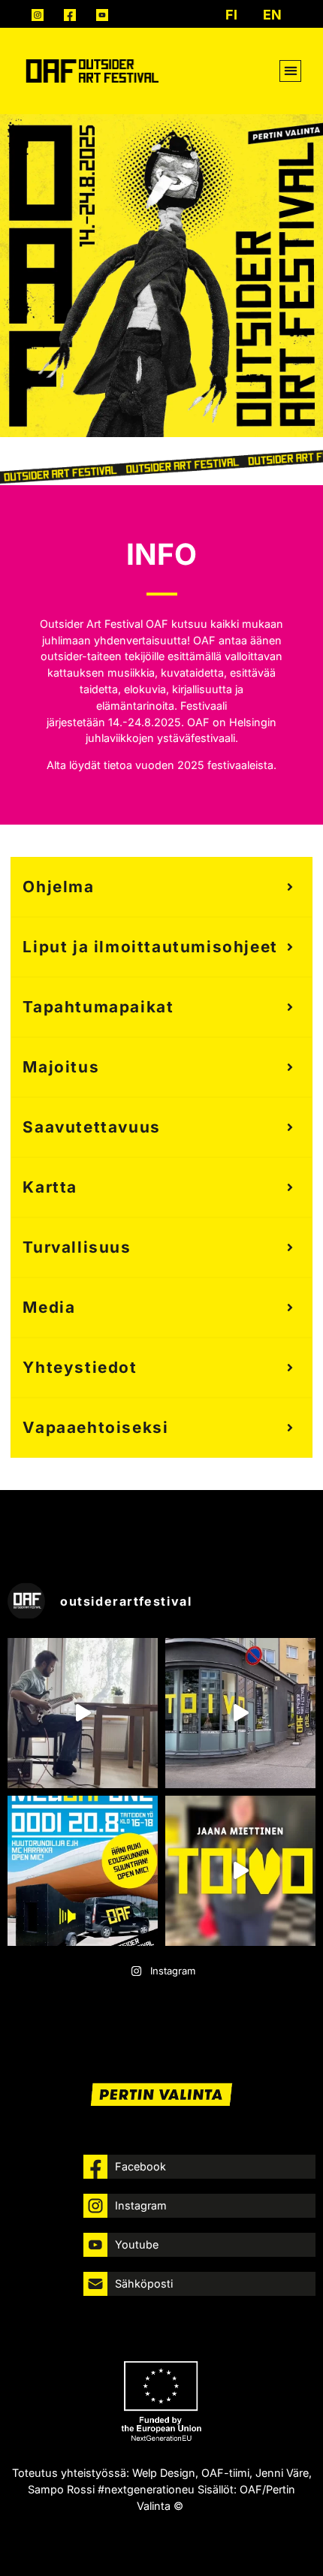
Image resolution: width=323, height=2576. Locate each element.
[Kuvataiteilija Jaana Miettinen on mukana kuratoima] (240, 1871)
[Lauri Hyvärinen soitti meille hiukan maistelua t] (83, 1713)
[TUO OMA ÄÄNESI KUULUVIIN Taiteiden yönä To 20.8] (83, 1871)
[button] (290, 71)
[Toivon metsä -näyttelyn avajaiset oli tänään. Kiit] (240, 1713)
